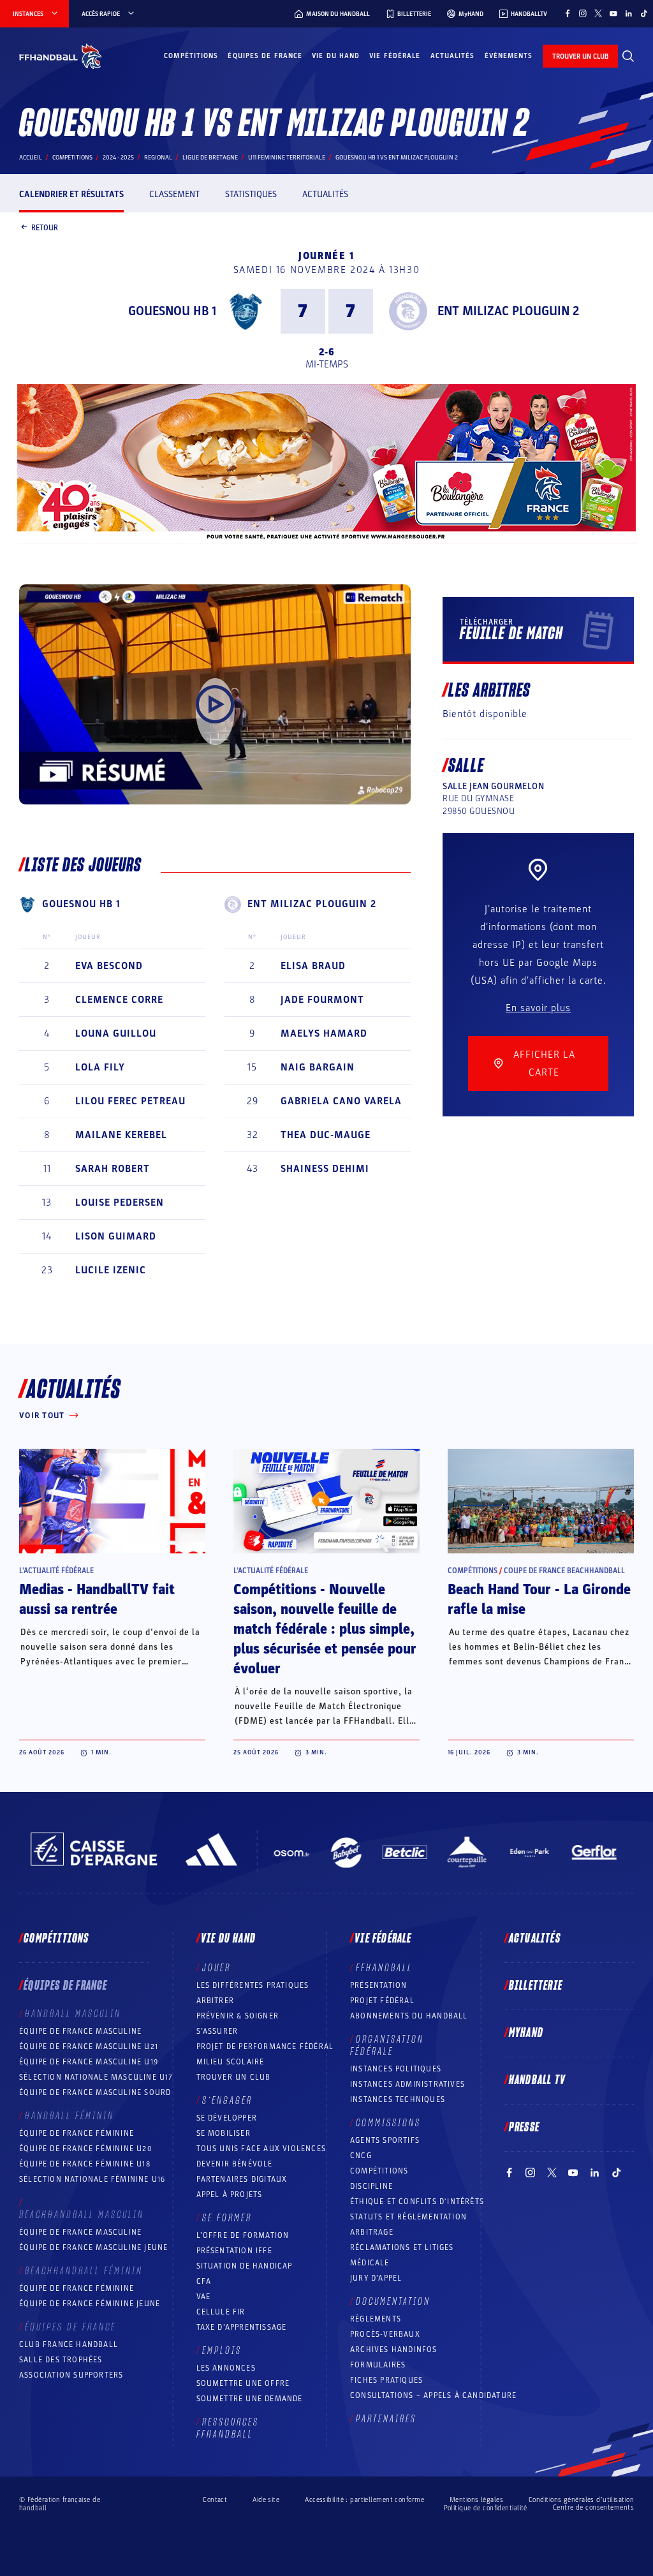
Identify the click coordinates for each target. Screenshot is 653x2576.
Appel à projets (230, 2195)
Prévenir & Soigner (238, 2016)
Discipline (371, 2186)
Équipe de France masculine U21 (89, 2047)
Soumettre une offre (243, 2383)
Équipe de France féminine (77, 2133)
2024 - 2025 (118, 158)
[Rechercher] (628, 56)
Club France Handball (69, 2344)
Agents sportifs (385, 2140)
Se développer (227, 2118)
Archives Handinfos (394, 2350)
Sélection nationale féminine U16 (92, 2179)
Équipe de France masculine (80, 2031)
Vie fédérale (395, 56)
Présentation (378, 1985)
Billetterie (536, 1986)
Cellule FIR (221, 2312)
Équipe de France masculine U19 (89, 2062)
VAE (204, 2297)
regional (158, 158)
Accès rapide (101, 14)
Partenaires (386, 2419)
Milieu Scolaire (231, 2062)
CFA (204, 2281)
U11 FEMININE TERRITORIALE (287, 158)
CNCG (361, 2156)
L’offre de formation (243, 2235)
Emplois (222, 2351)
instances (28, 14)
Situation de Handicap (245, 2266)
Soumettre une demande (250, 2399)
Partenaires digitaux (242, 2179)
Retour (45, 227)
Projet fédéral (382, 2001)
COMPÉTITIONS (379, 2171)
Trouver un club (234, 2077)
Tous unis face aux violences (261, 2149)
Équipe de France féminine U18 (85, 2164)
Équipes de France (265, 56)
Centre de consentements (593, 2508)
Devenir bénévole (235, 2164)
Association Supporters (71, 2375)
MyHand (526, 2033)
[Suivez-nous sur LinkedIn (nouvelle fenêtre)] (629, 13)
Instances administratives (407, 2084)
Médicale (370, 2263)
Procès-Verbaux (385, 2334)
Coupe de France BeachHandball (564, 1571)
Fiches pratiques (386, 2380)
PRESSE (524, 2128)
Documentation (393, 2302)
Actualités (453, 56)
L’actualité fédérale (56, 1571)
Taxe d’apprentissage (242, 2327)
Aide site (266, 2500)
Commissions (388, 2123)
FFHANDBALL (384, 1968)
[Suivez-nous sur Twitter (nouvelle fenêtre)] (598, 13)
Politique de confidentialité (486, 2508)
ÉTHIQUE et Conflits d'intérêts (417, 2202)
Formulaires (378, 2365)
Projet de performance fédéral (265, 2047)
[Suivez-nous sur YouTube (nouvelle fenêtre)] (613, 13)
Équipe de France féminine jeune (90, 2304)
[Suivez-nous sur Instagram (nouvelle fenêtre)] (583, 13)
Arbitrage (372, 2232)
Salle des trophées (61, 2360)
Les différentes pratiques (253, 1985)
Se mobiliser (224, 2133)
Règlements (376, 2319)
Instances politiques (396, 2069)
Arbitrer (216, 2001)
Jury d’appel (376, 2278)
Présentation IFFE (234, 2251)
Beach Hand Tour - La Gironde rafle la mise (539, 1600)
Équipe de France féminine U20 (86, 2149)
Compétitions (191, 56)
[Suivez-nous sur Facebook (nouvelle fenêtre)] (568, 13)
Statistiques (251, 194)
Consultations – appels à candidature (433, 2395)
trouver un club (580, 56)
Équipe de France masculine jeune (93, 2247)
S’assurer (217, 2031)
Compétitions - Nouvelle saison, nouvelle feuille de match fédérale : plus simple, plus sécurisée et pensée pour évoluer (325, 1629)
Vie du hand (336, 56)
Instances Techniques (398, 2099)
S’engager (227, 2101)
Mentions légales (476, 2500)
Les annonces (226, 2368)
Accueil (31, 158)
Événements (509, 56)
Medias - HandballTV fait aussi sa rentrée (97, 1600)
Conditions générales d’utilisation (581, 2500)
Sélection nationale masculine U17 (96, 2077)
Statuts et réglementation (408, 2217)
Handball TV (537, 2080)
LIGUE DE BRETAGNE (210, 158)
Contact (215, 2500)
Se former (227, 2218)
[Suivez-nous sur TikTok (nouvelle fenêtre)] (644, 13)
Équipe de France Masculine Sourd (95, 2092)
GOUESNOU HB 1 (172, 311)
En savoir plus (538, 1008)
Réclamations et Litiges (402, 2247)
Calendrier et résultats (71, 194)
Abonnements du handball (409, 2016)
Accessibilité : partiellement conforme (364, 2500)
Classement (174, 194)
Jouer (216, 1968)
